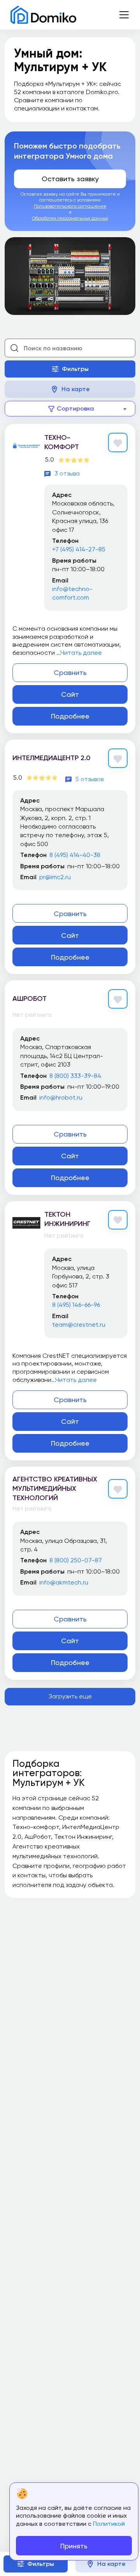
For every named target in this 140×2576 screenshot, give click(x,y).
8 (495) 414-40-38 (75, 855)
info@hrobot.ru (61, 1097)
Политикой (109, 2524)
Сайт (70, 694)
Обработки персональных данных (70, 218)
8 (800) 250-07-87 (76, 1560)
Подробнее (70, 716)
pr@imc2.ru (55, 877)
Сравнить (70, 672)
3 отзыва (67, 473)
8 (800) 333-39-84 (75, 1076)
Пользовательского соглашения (70, 206)
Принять (74, 2546)
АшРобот (30, 999)
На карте (76, 389)
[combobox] (70, 409)
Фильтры (75, 369)
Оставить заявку (70, 179)
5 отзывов (89, 779)
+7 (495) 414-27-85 (79, 549)
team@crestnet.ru (79, 1325)
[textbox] (70, 409)
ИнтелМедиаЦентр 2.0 (52, 758)
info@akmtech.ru (64, 1582)
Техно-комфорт (62, 442)
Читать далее (81, 653)
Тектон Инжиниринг (67, 1219)
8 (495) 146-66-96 (76, 1305)
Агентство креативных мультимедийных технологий (55, 1488)
